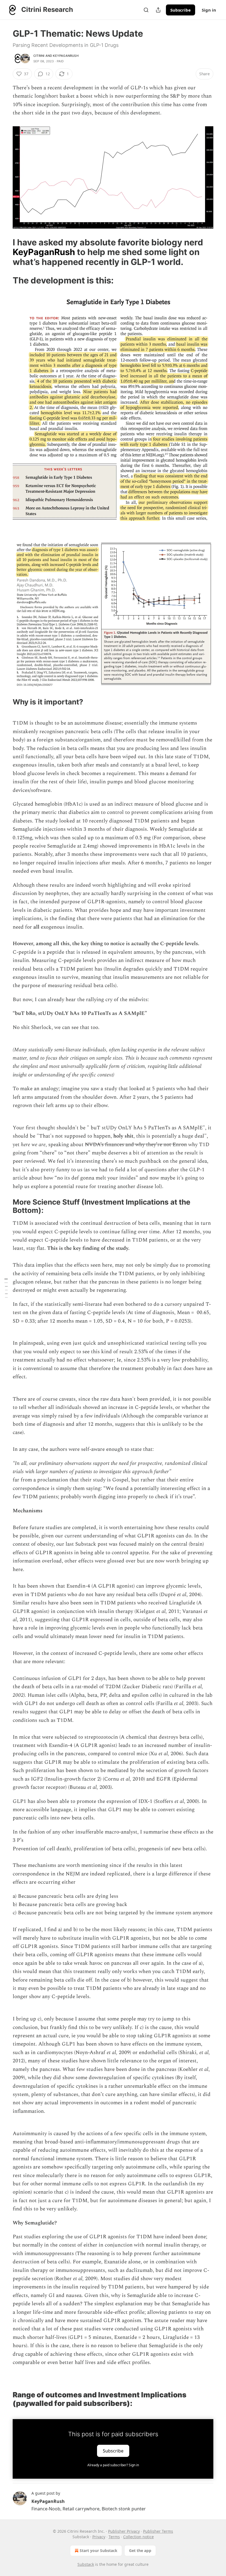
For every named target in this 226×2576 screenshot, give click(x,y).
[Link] (5, 252)
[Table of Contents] (6, 1288)
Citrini (39, 56)
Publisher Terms (158, 2531)
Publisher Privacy (124, 2531)
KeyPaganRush (66, 56)
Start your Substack (99, 2550)
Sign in (209, 10)
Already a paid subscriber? (113, 2465)
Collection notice (138, 2537)
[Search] (146, 10)
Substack (86, 2564)
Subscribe (181, 10)
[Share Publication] (158, 10)
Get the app (140, 2550)
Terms (114, 2537)
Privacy (99, 2537)
